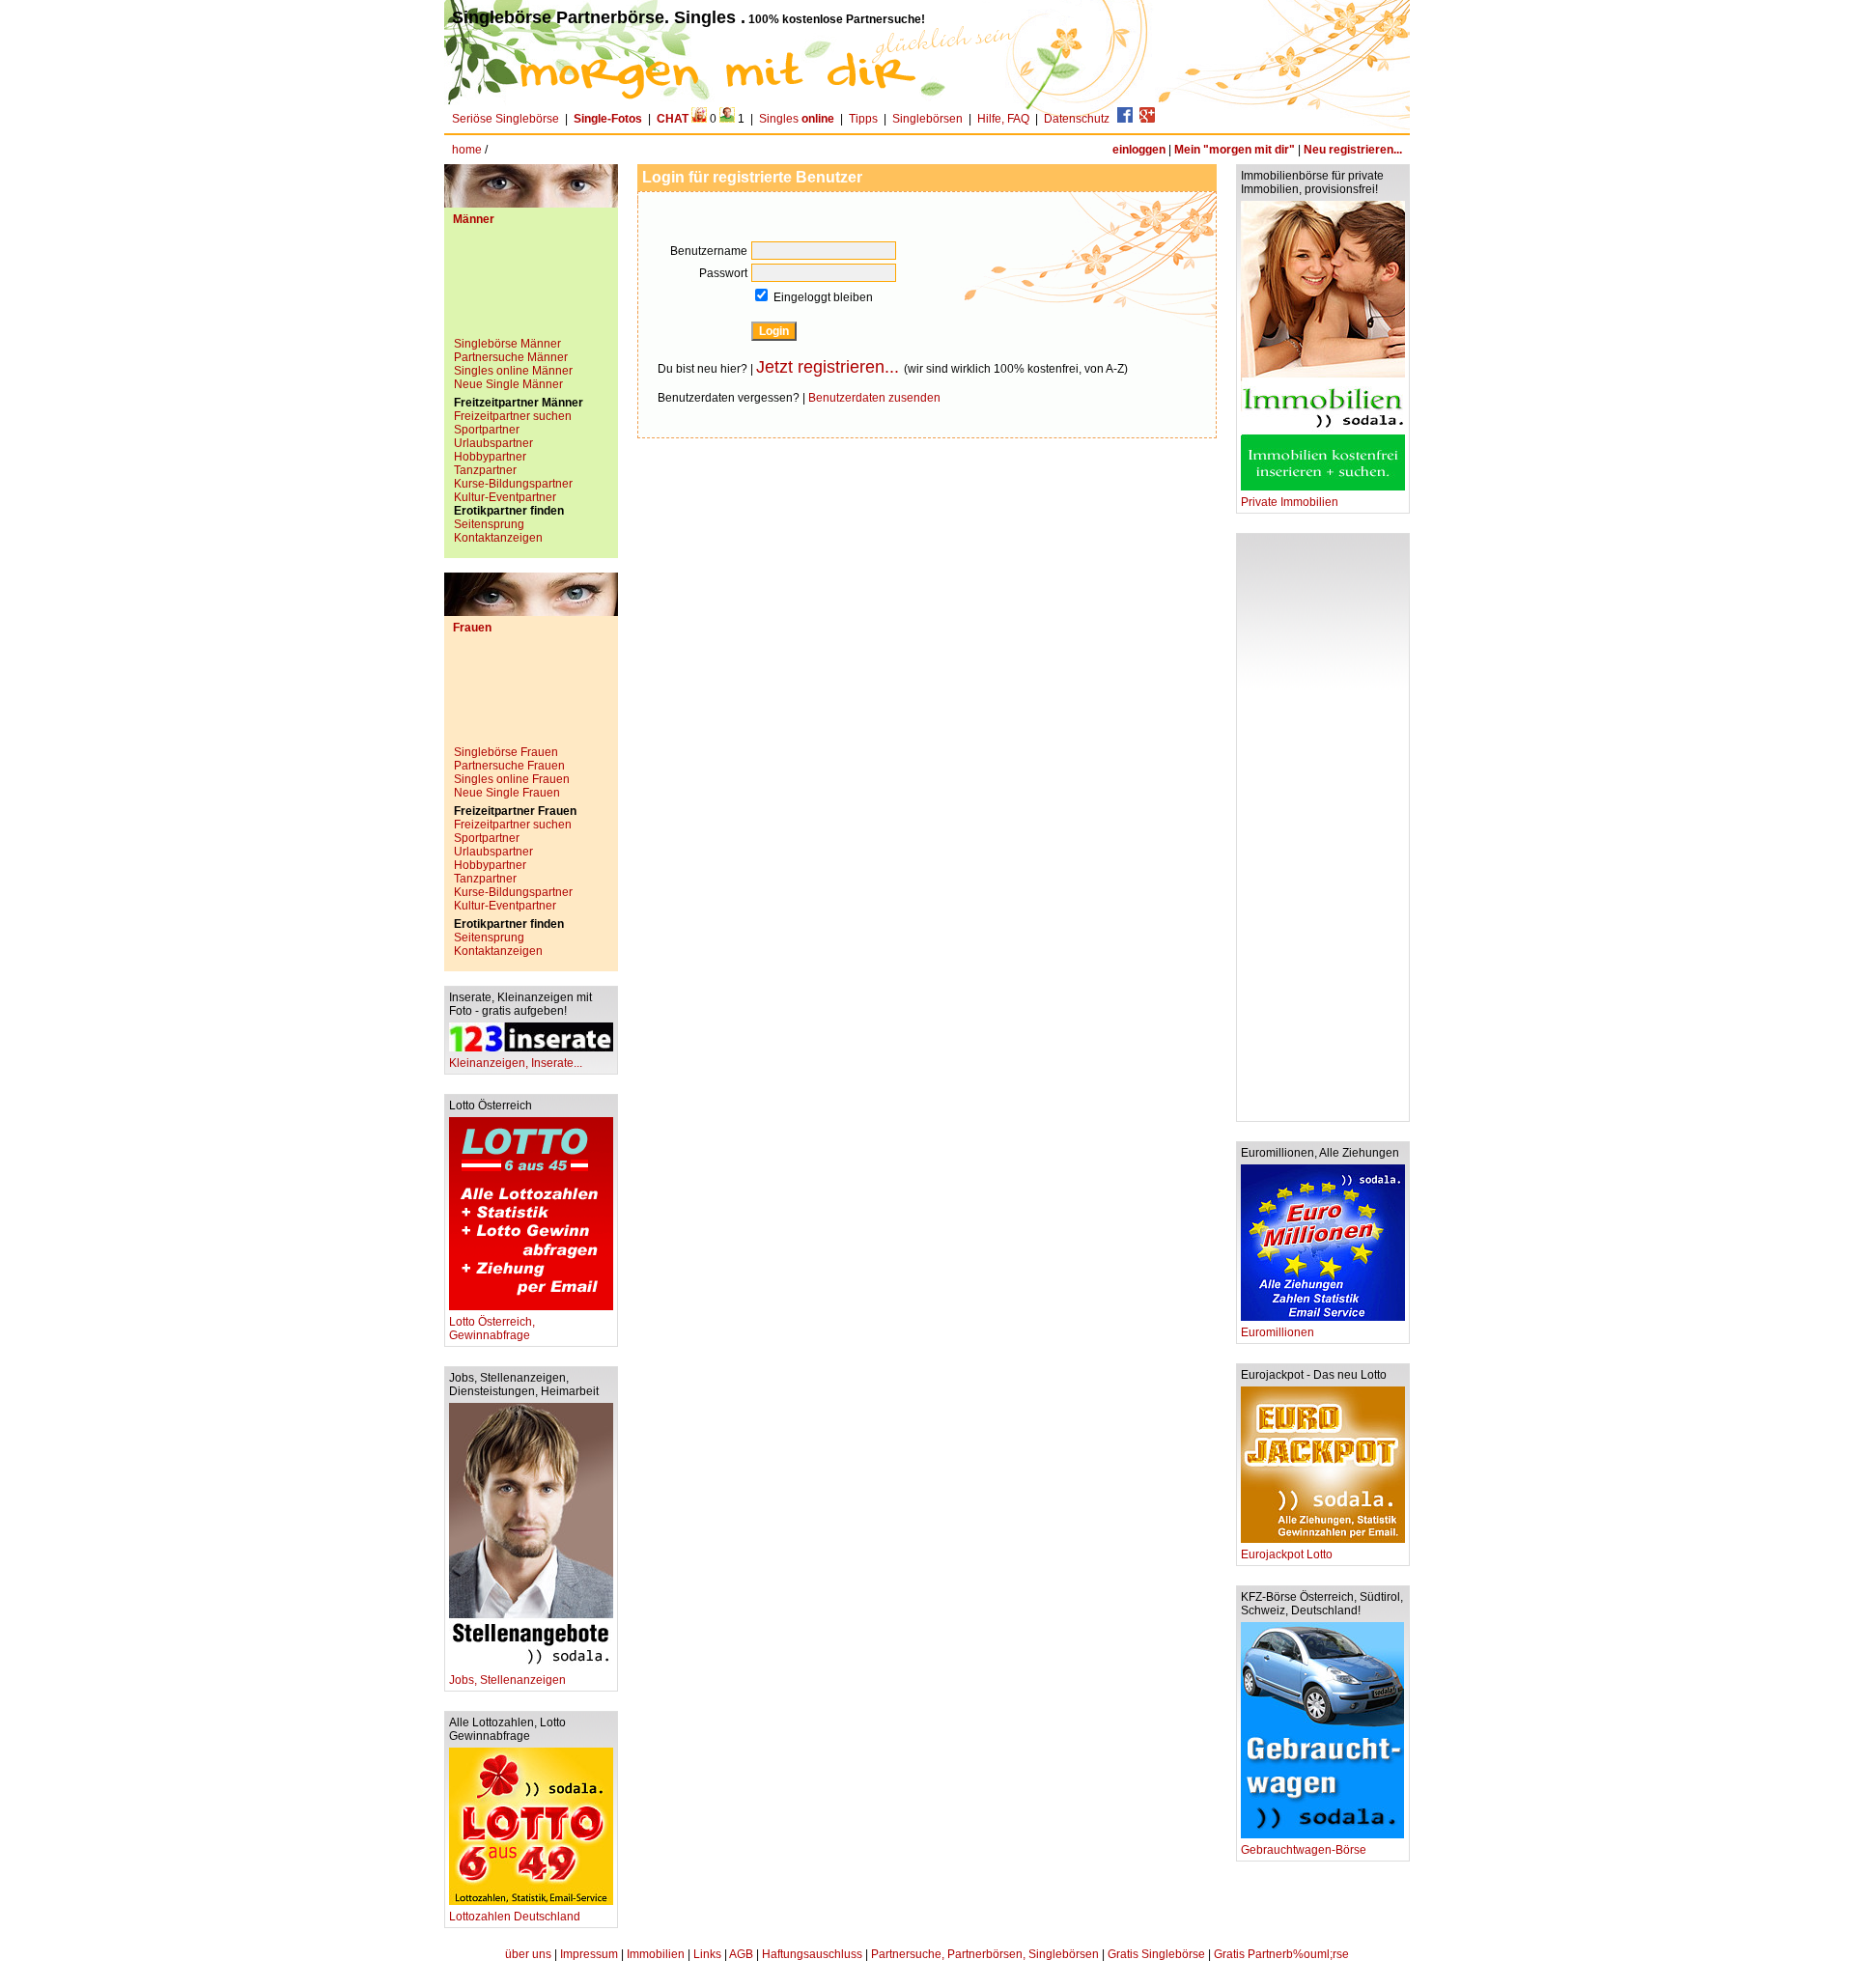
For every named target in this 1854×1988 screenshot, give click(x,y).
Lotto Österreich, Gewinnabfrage (492, 1329)
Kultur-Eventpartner (505, 497)
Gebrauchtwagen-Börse (1304, 1850)
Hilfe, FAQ (1003, 119)
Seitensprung (489, 524)
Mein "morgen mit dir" (1235, 150)
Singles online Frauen (512, 779)
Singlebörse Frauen (506, 752)
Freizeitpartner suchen (513, 416)
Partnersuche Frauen (509, 766)
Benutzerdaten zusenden (874, 398)
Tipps (863, 119)
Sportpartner (487, 430)
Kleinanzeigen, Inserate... (516, 1063)
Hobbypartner (490, 457)
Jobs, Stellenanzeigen (507, 1680)
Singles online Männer (513, 371)
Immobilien (656, 1954)
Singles (797, 119)
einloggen (1139, 150)
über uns (528, 1954)
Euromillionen (1278, 1332)
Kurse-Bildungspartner (513, 484)
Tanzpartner (485, 470)
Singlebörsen (927, 119)
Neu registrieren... (1353, 150)
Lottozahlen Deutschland (515, 1917)
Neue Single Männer (508, 384)
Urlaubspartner (493, 443)
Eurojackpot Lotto (1287, 1554)
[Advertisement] (531, 289)
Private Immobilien (1290, 502)
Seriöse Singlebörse (506, 119)
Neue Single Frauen (507, 793)
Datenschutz (1077, 119)
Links (707, 1954)
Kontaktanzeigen (498, 538)
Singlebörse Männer (507, 344)
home (467, 150)
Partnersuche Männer (511, 357)
